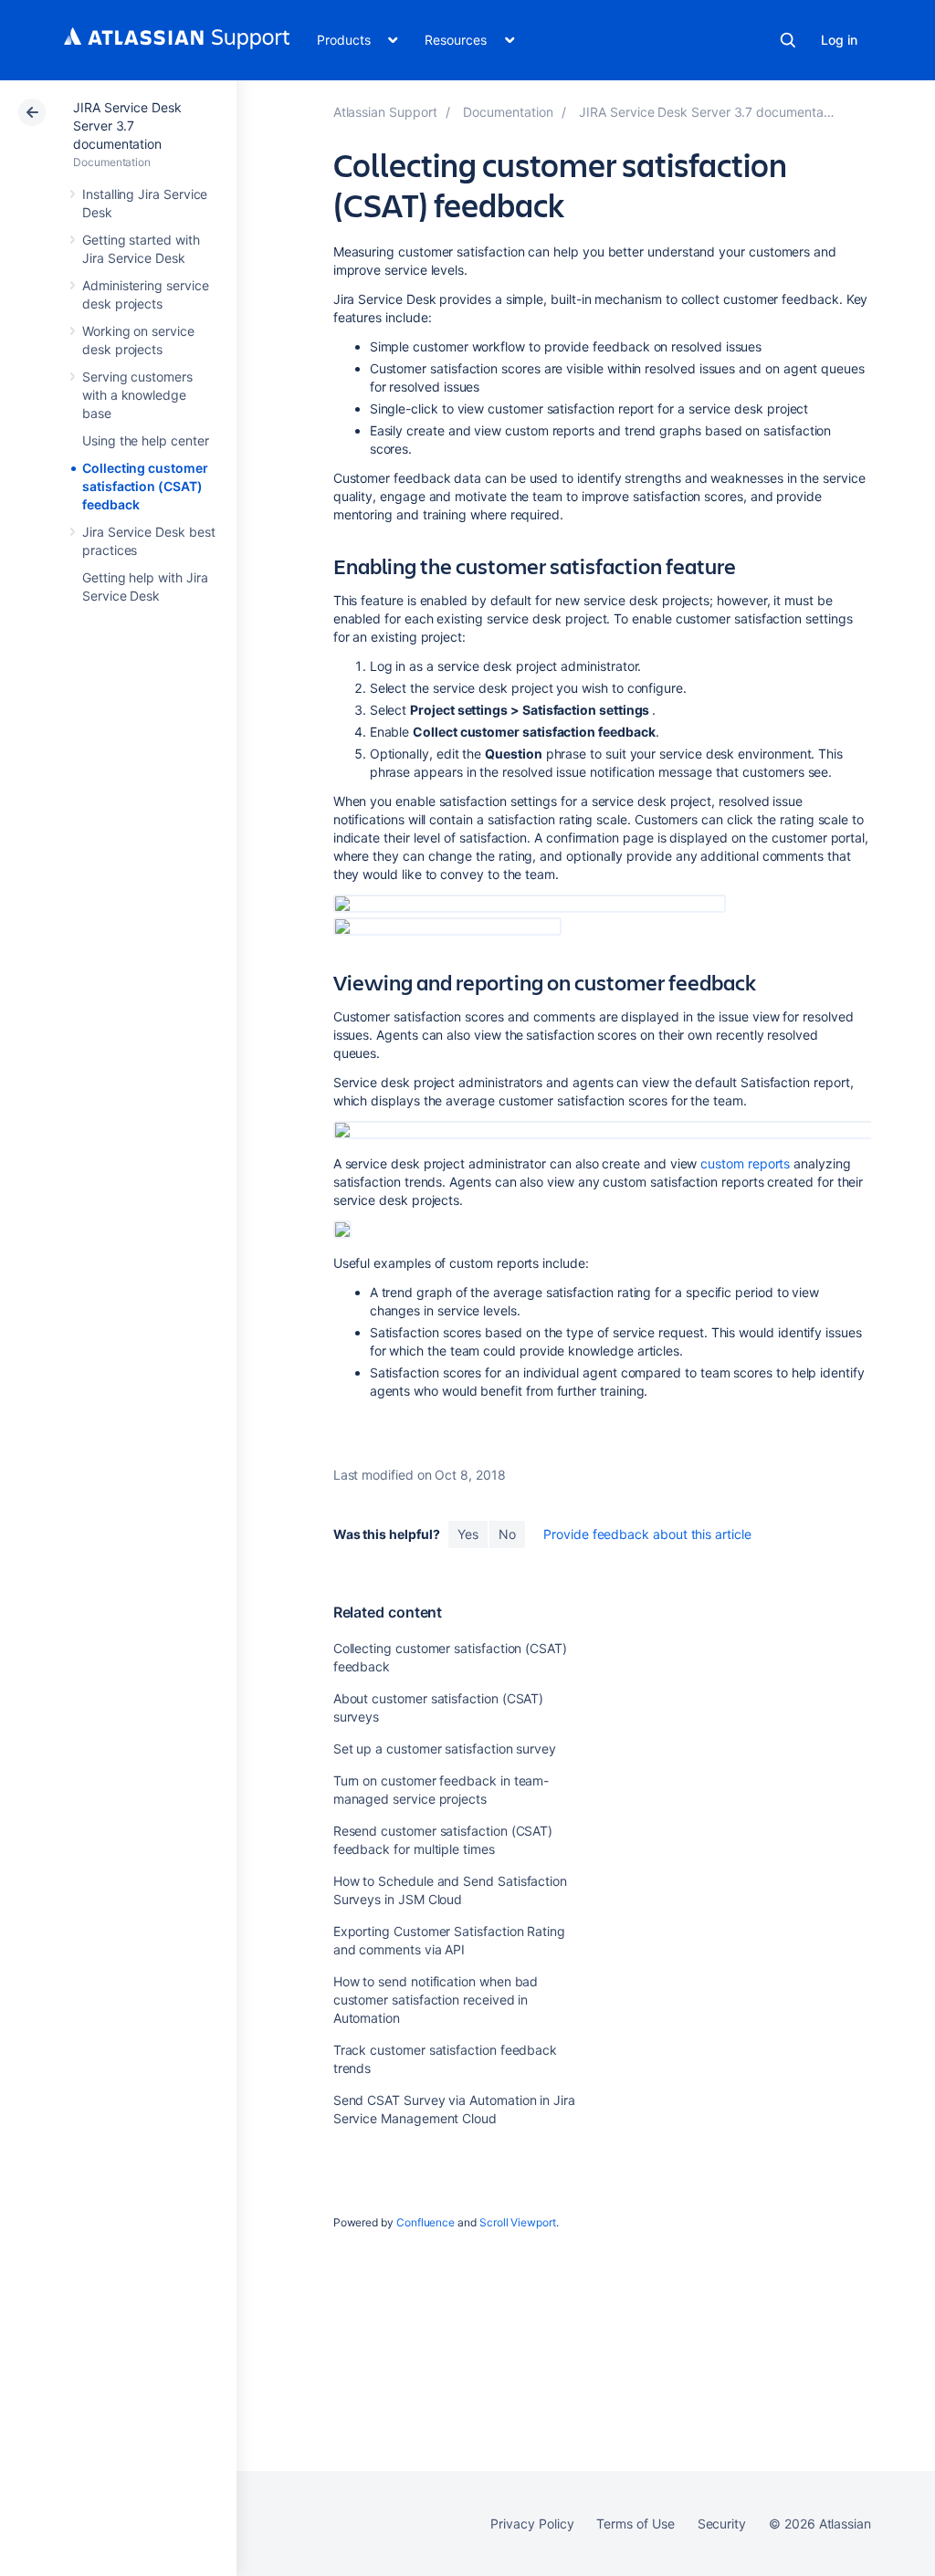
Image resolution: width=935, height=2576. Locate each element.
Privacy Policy (532, 2524)
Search (788, 40)
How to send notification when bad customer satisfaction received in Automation (436, 2000)
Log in (839, 40)
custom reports (745, 1163)
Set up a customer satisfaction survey (445, 1749)
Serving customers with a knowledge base (137, 395)
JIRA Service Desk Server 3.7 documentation (127, 126)
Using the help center (146, 440)
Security (722, 2524)
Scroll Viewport (518, 2222)
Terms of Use (635, 2524)
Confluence (425, 2222)
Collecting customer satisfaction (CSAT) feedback (145, 486)
